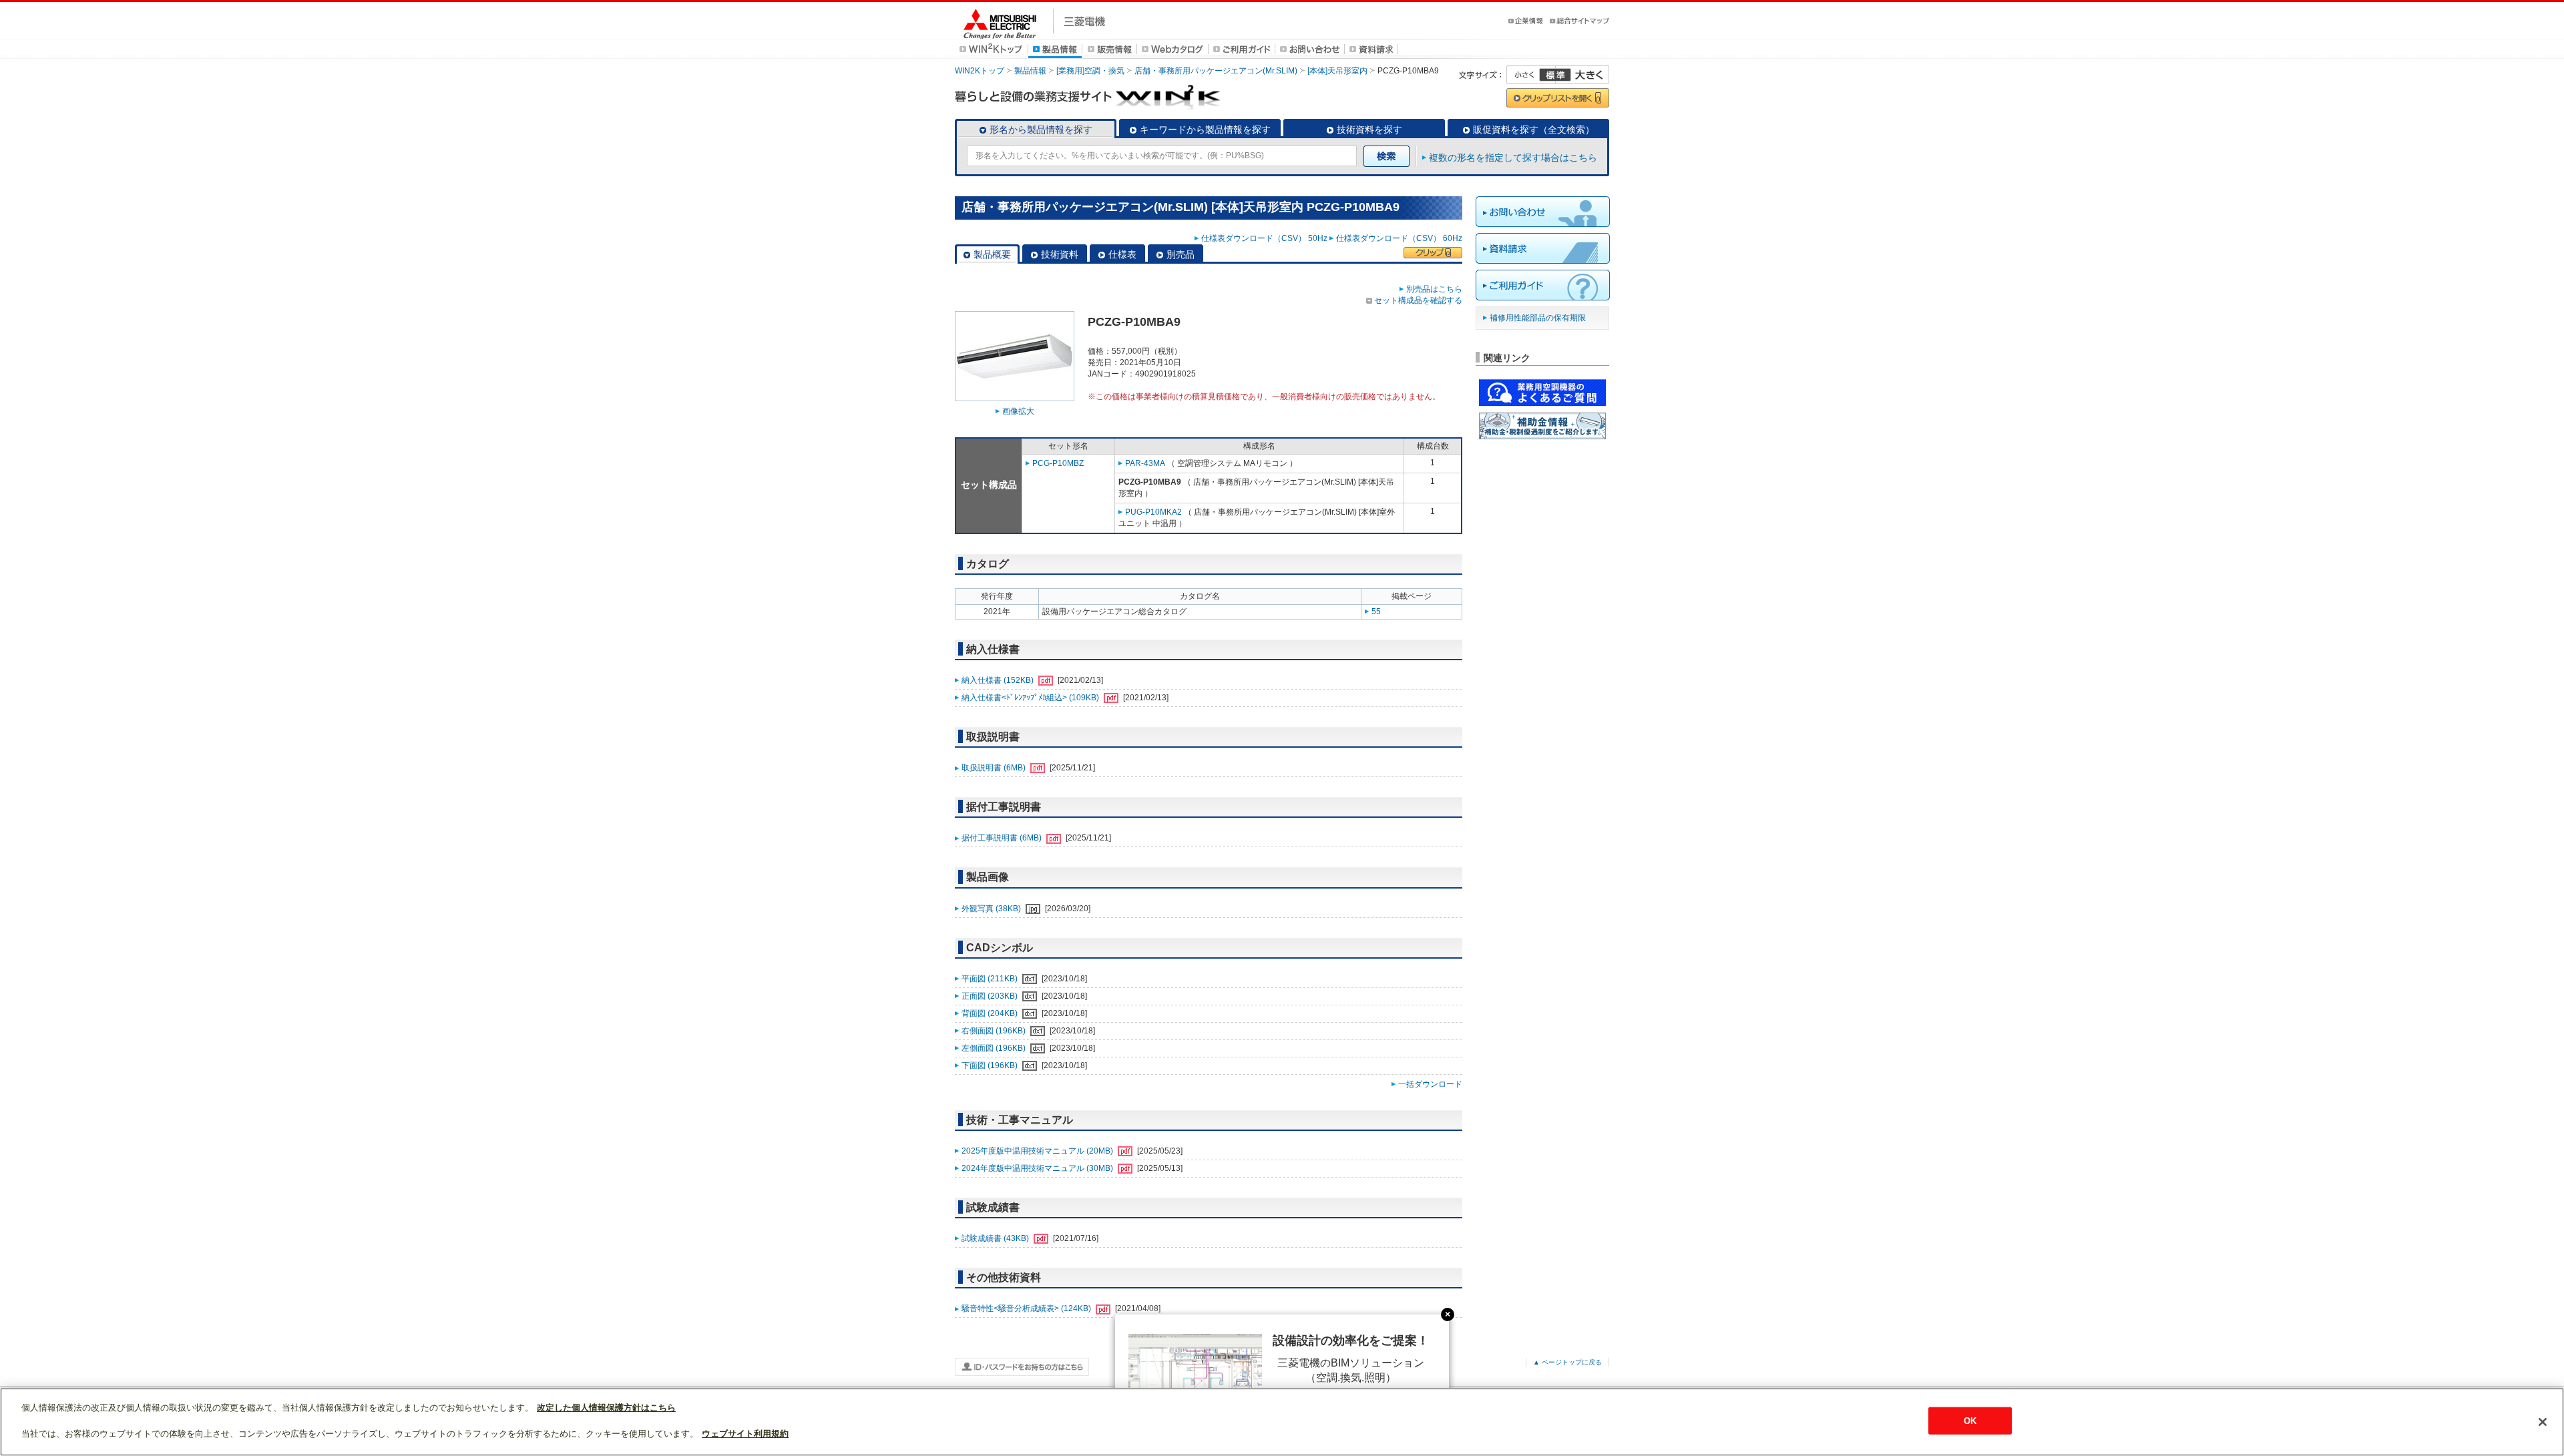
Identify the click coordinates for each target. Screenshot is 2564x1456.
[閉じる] (2543, 1422)
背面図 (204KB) (991, 1013)
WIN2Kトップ (980, 71)
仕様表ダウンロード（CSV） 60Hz (1399, 238)
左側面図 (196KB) (995, 1048)
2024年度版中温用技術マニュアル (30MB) (1038, 1168)
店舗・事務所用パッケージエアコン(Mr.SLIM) (1216, 71)
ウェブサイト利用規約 (745, 1434)
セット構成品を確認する (1418, 300)
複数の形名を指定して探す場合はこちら (1513, 158)
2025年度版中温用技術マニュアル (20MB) (1038, 1151)
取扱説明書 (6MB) (995, 768)
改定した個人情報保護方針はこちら (606, 1408)
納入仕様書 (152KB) (999, 680)
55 (1376, 612)
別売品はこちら (1434, 289)
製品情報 (1030, 71)
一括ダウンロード (1430, 1084)
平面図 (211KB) (991, 979)
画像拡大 (1018, 411)
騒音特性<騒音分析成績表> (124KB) (1027, 1308)
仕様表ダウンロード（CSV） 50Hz (1264, 238)
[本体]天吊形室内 (1337, 71)
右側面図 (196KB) (995, 1031)
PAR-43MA (1145, 463)
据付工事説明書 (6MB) (1003, 838)
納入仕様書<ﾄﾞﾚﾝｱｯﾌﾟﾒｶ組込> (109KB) (1031, 698)
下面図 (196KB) (991, 1065)
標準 (1555, 75)
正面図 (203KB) (991, 996)
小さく (1531, 75)
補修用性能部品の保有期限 (1538, 318)
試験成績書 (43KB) (996, 1238)
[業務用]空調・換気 (1090, 71)
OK (1970, 1421)
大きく (1582, 75)
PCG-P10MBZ (1058, 463)
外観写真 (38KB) (992, 909)
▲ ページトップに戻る (1567, 1362)
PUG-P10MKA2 (1153, 512)
